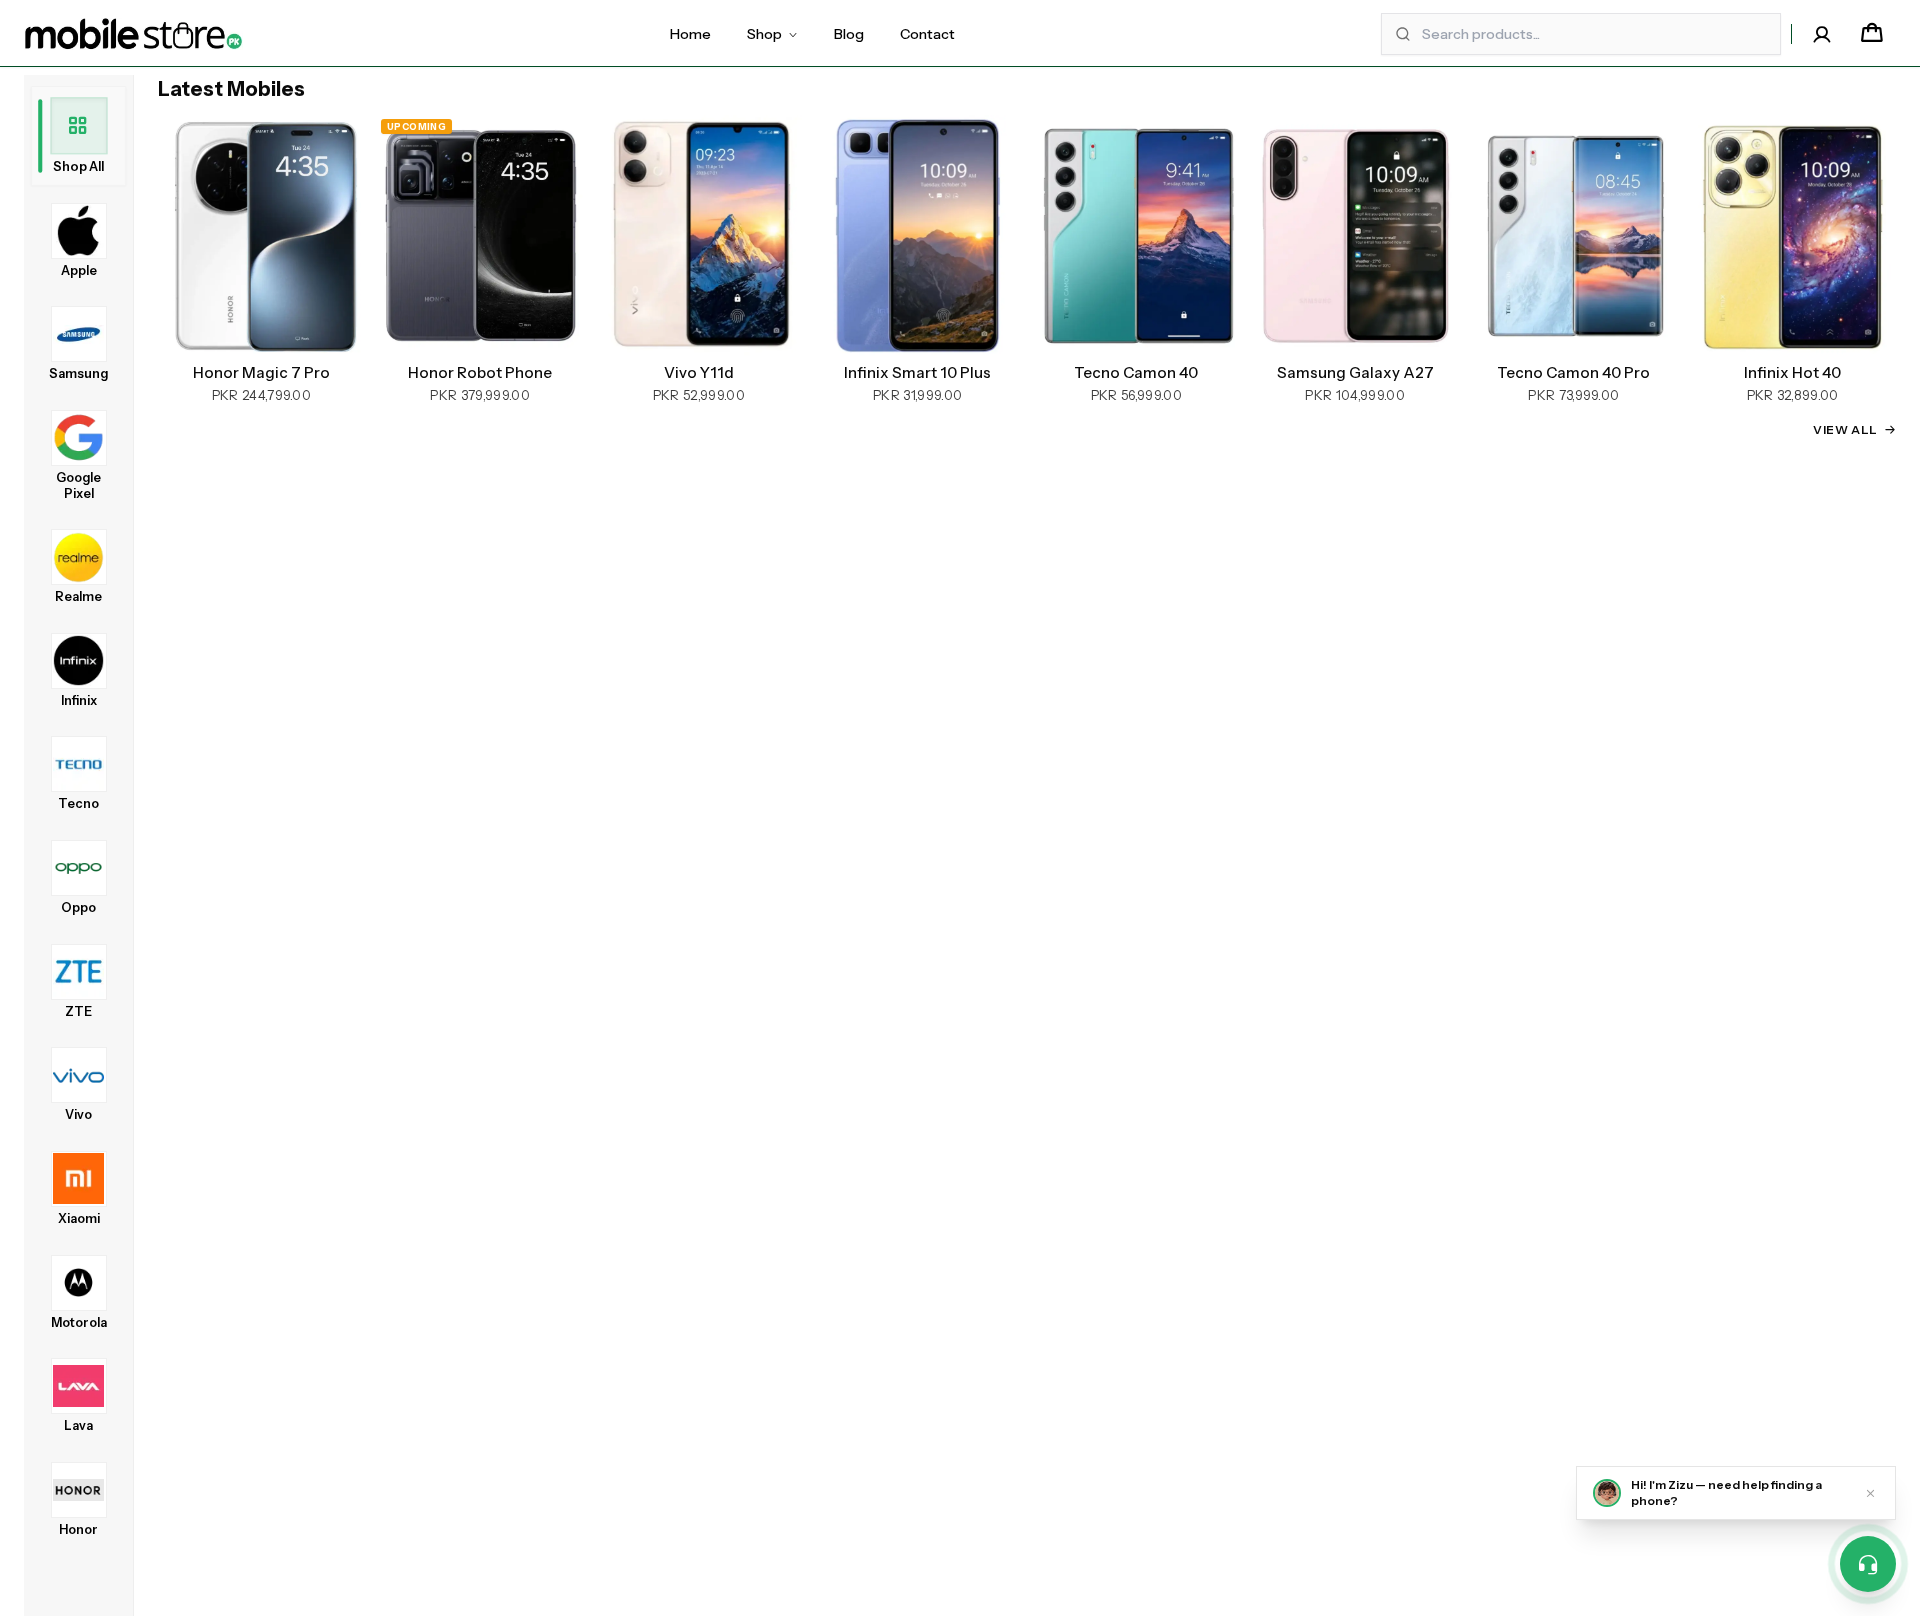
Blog (849, 34)
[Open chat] (1868, 1564)
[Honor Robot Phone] (480, 235)
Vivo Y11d (699, 373)
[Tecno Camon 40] (1136, 235)
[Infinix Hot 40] (1792, 235)
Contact (927, 34)
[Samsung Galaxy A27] (1355, 235)
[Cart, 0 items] (1872, 34)
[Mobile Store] (133, 34)
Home (690, 34)
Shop (764, 34)
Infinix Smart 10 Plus (917, 373)
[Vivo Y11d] (699, 235)
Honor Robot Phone (480, 373)
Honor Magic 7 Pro (261, 373)
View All (1845, 429)
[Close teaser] (1870, 1493)
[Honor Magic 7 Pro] (261, 235)
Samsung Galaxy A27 (1355, 373)
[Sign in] (1822, 34)
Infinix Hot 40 (1792, 373)
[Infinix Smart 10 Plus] (917, 235)
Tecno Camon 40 (1136, 373)
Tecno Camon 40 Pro (1573, 373)
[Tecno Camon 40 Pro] (1574, 235)
